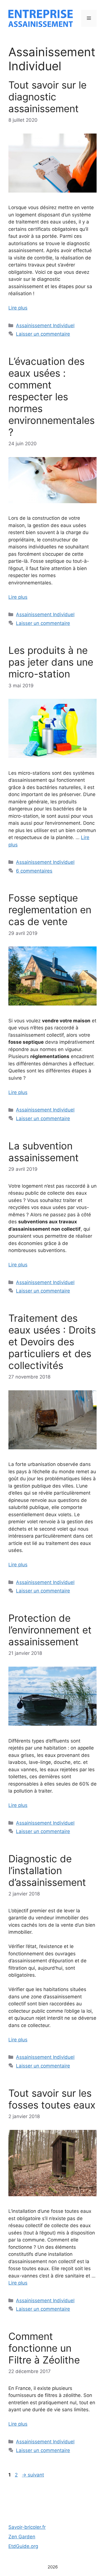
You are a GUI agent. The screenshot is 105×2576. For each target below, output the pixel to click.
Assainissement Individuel (45, 326)
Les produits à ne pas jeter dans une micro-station (51, 662)
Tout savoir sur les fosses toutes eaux (52, 2099)
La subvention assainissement (44, 1152)
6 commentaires (34, 871)
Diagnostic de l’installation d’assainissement (47, 1870)
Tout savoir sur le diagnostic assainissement (47, 97)
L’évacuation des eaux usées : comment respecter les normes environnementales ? (52, 397)
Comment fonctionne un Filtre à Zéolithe (44, 2348)
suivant (33, 2475)
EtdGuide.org (23, 2546)
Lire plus (18, 308)
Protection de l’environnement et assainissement (50, 1630)
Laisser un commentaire (43, 334)
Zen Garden (22, 2537)
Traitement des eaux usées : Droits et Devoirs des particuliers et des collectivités (52, 1342)
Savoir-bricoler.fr (27, 2527)
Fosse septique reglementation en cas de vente (50, 910)
